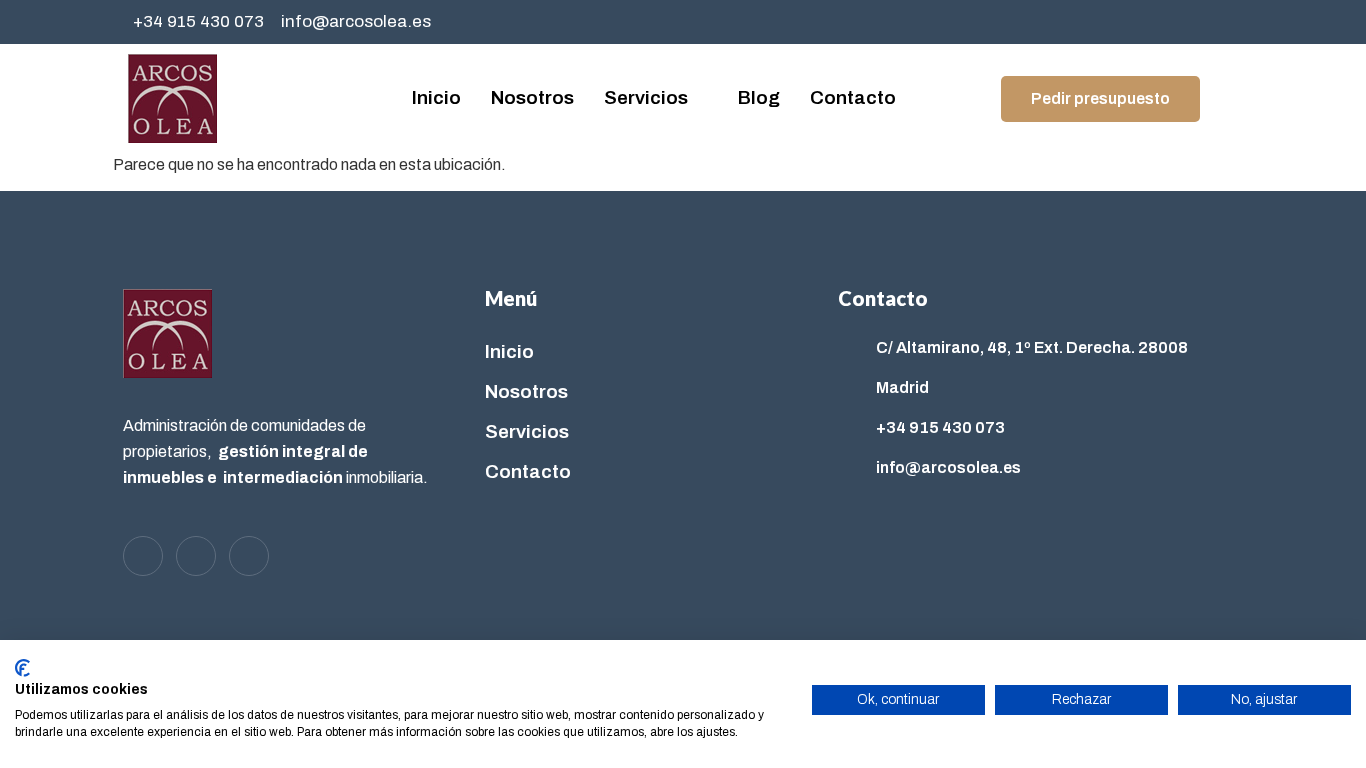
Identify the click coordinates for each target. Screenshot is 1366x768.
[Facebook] (1134, 22)
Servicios (646, 97)
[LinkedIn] (1216, 22)
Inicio (436, 97)
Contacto (853, 97)
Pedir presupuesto (1100, 98)
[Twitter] (1175, 22)
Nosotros (532, 97)
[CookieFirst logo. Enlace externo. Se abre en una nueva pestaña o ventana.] (22, 668)
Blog (759, 97)
